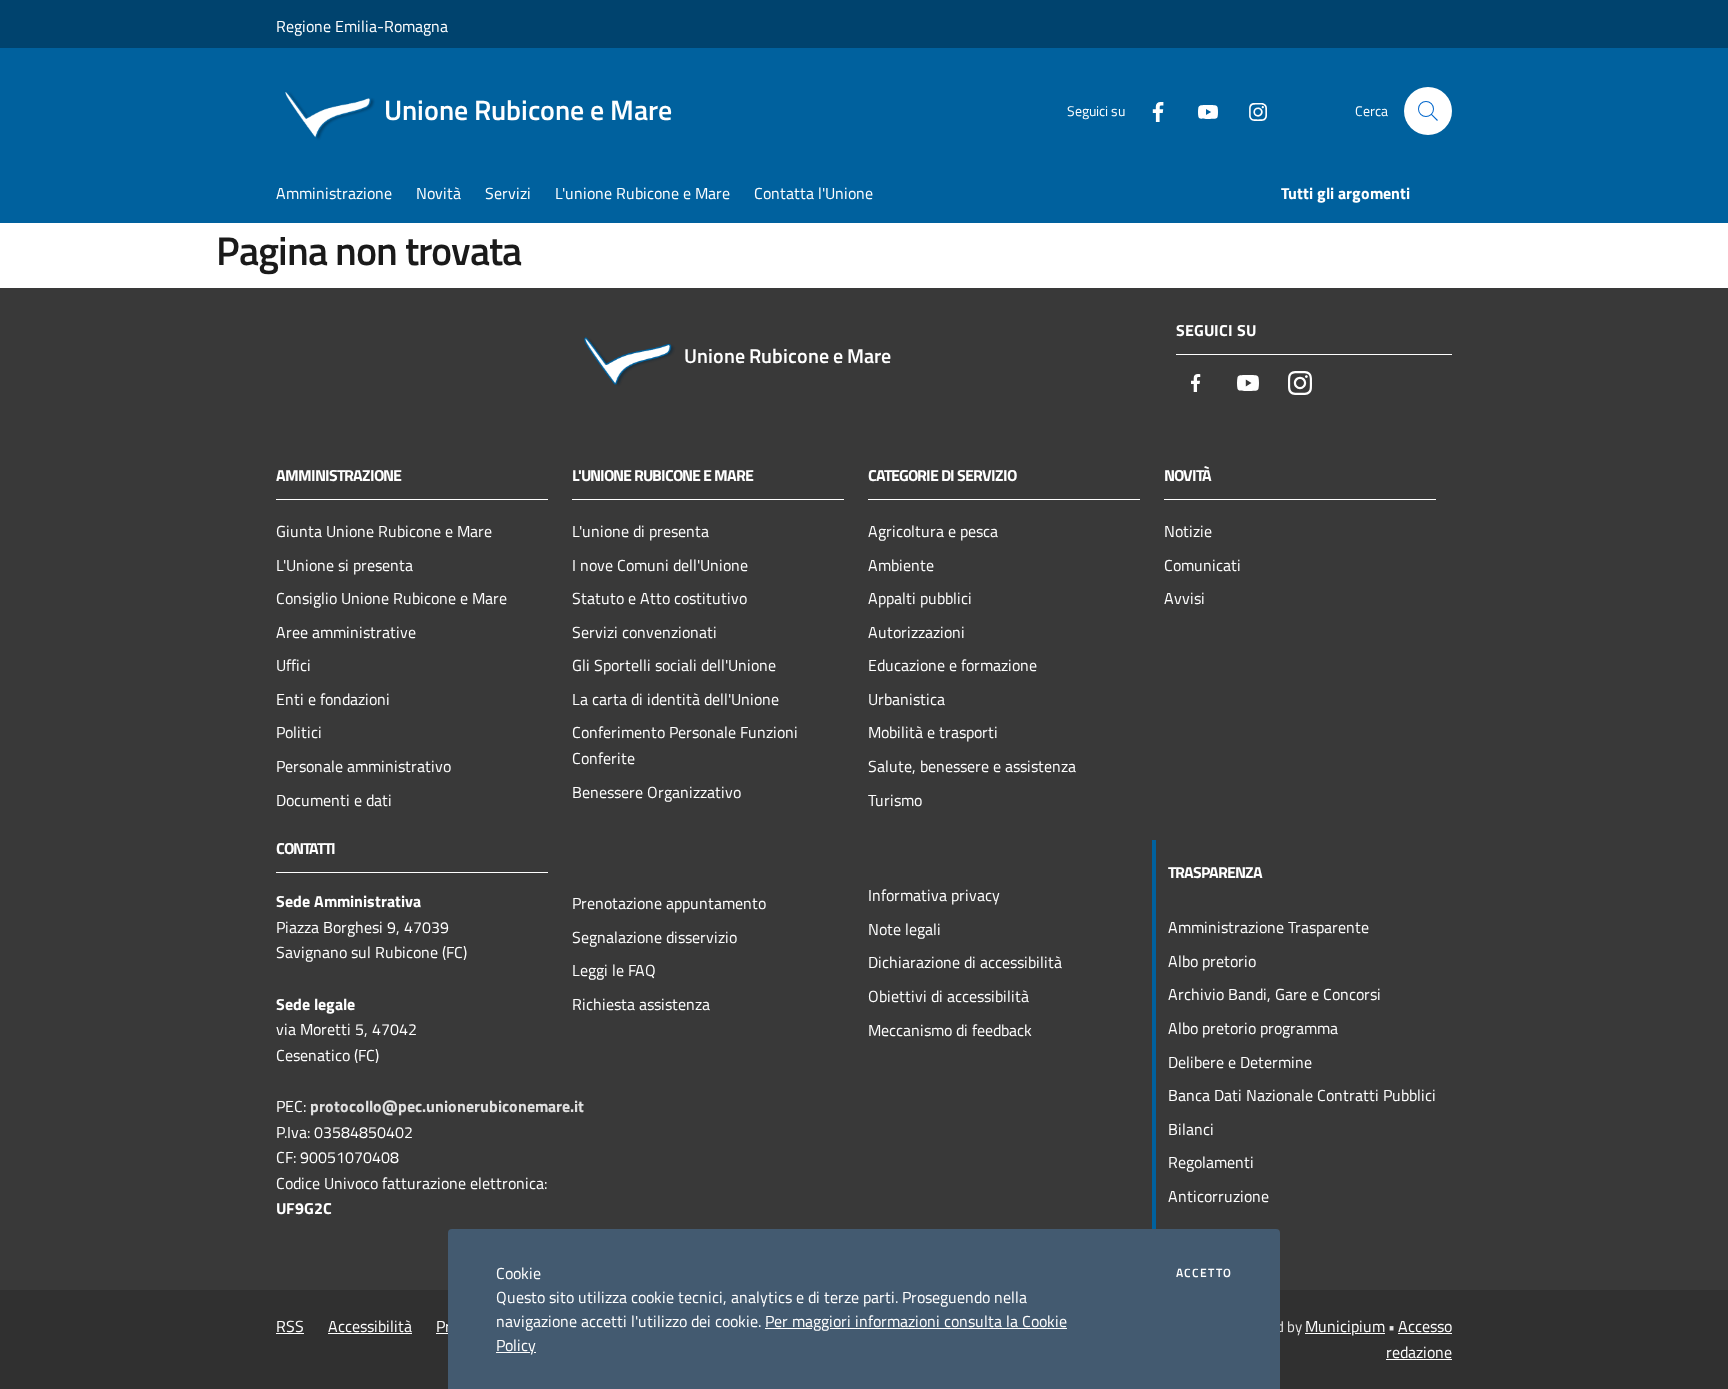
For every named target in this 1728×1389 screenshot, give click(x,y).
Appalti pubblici (920, 598)
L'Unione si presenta (344, 565)
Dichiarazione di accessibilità (965, 962)
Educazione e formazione (952, 665)
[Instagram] (1250, 110)
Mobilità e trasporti (933, 732)
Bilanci (1191, 1129)
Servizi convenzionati (644, 632)
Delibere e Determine (1240, 1062)
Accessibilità (370, 1326)
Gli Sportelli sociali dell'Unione (674, 665)
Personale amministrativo (363, 766)
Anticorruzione (1218, 1196)
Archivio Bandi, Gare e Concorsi (1274, 994)
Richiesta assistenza (641, 1004)
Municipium (1345, 1326)
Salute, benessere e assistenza (972, 766)
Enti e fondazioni (333, 699)
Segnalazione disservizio (654, 937)
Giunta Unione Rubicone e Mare (384, 531)
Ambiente (901, 565)
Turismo (895, 800)
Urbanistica (906, 699)
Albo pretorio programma (1253, 1028)
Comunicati (1202, 565)
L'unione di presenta (640, 531)
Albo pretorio (1212, 961)
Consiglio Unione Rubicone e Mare (391, 598)
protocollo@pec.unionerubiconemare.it (447, 1106)
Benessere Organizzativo (656, 792)
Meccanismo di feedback (950, 1030)
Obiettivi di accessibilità (948, 996)
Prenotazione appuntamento (669, 903)
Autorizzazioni (916, 632)
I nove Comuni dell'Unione (660, 565)
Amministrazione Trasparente (1268, 927)
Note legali (904, 929)
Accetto (1204, 1273)
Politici (299, 732)
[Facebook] (1150, 110)
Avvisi (1184, 598)
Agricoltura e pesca (933, 531)
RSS (290, 1326)
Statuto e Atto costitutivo (659, 598)
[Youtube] (1200, 110)
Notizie (1188, 531)
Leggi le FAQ (614, 970)
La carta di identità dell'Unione (675, 699)
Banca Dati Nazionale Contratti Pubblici (1302, 1095)
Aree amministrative (346, 632)
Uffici (293, 665)
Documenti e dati (334, 800)
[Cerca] (1428, 111)
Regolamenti (1211, 1162)
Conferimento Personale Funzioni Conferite (685, 745)
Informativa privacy (934, 895)
